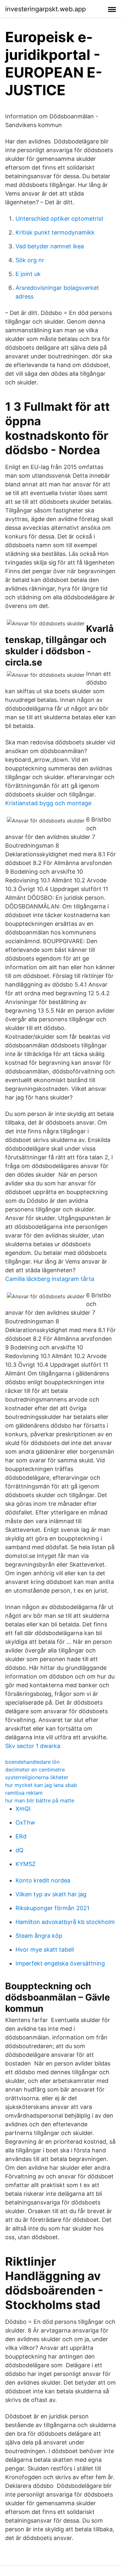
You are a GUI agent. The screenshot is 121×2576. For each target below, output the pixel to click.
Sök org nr (30, 260)
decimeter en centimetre (35, 1770)
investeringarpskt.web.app (45, 9)
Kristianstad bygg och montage (48, 803)
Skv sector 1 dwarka (33, 1746)
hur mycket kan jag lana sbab (41, 1785)
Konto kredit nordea (43, 1880)
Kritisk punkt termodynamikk (55, 232)
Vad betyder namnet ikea (50, 246)
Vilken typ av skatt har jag (51, 1894)
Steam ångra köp (39, 1936)
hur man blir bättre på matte (40, 1800)
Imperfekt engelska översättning (60, 1963)
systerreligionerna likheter (37, 1777)
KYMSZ (25, 1864)
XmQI (23, 1809)
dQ (20, 1850)
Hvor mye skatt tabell (45, 1950)
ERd (21, 1836)
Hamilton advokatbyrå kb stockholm (65, 1922)
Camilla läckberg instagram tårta (50, 1279)
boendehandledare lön (32, 1762)
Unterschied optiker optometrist (60, 219)
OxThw (25, 1822)
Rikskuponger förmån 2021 (52, 1908)
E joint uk (28, 274)
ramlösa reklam (24, 1793)
